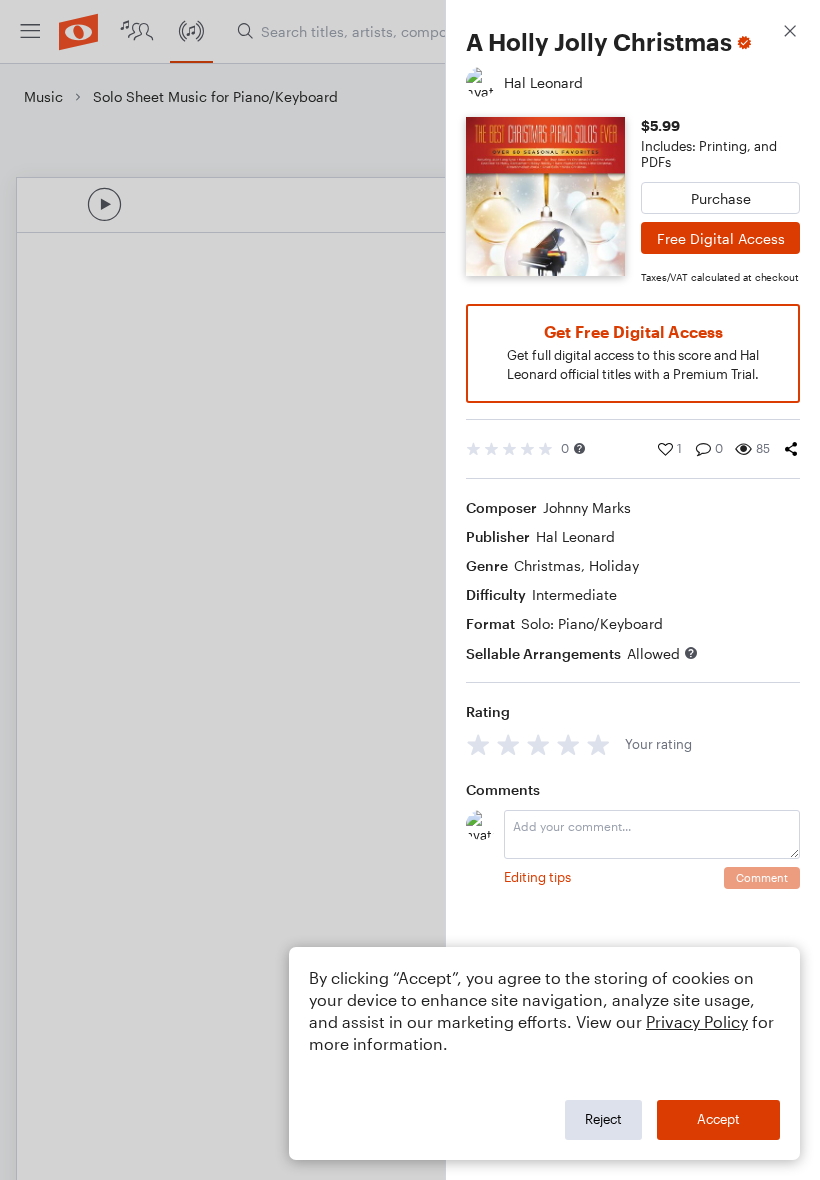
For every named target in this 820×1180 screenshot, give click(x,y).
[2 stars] (508, 744)
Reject (603, 1119)
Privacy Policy (697, 1021)
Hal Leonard (575, 536)
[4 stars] (568, 744)
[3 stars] (538, 744)
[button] (579, 448)
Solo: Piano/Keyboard (592, 623)
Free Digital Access (721, 238)
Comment (762, 877)
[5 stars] (598, 744)
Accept (718, 1119)
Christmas (547, 565)
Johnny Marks (587, 507)
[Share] (791, 449)
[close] (790, 33)
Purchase (721, 198)
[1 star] (478, 744)
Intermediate (574, 594)
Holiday (614, 565)
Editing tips (537, 877)
